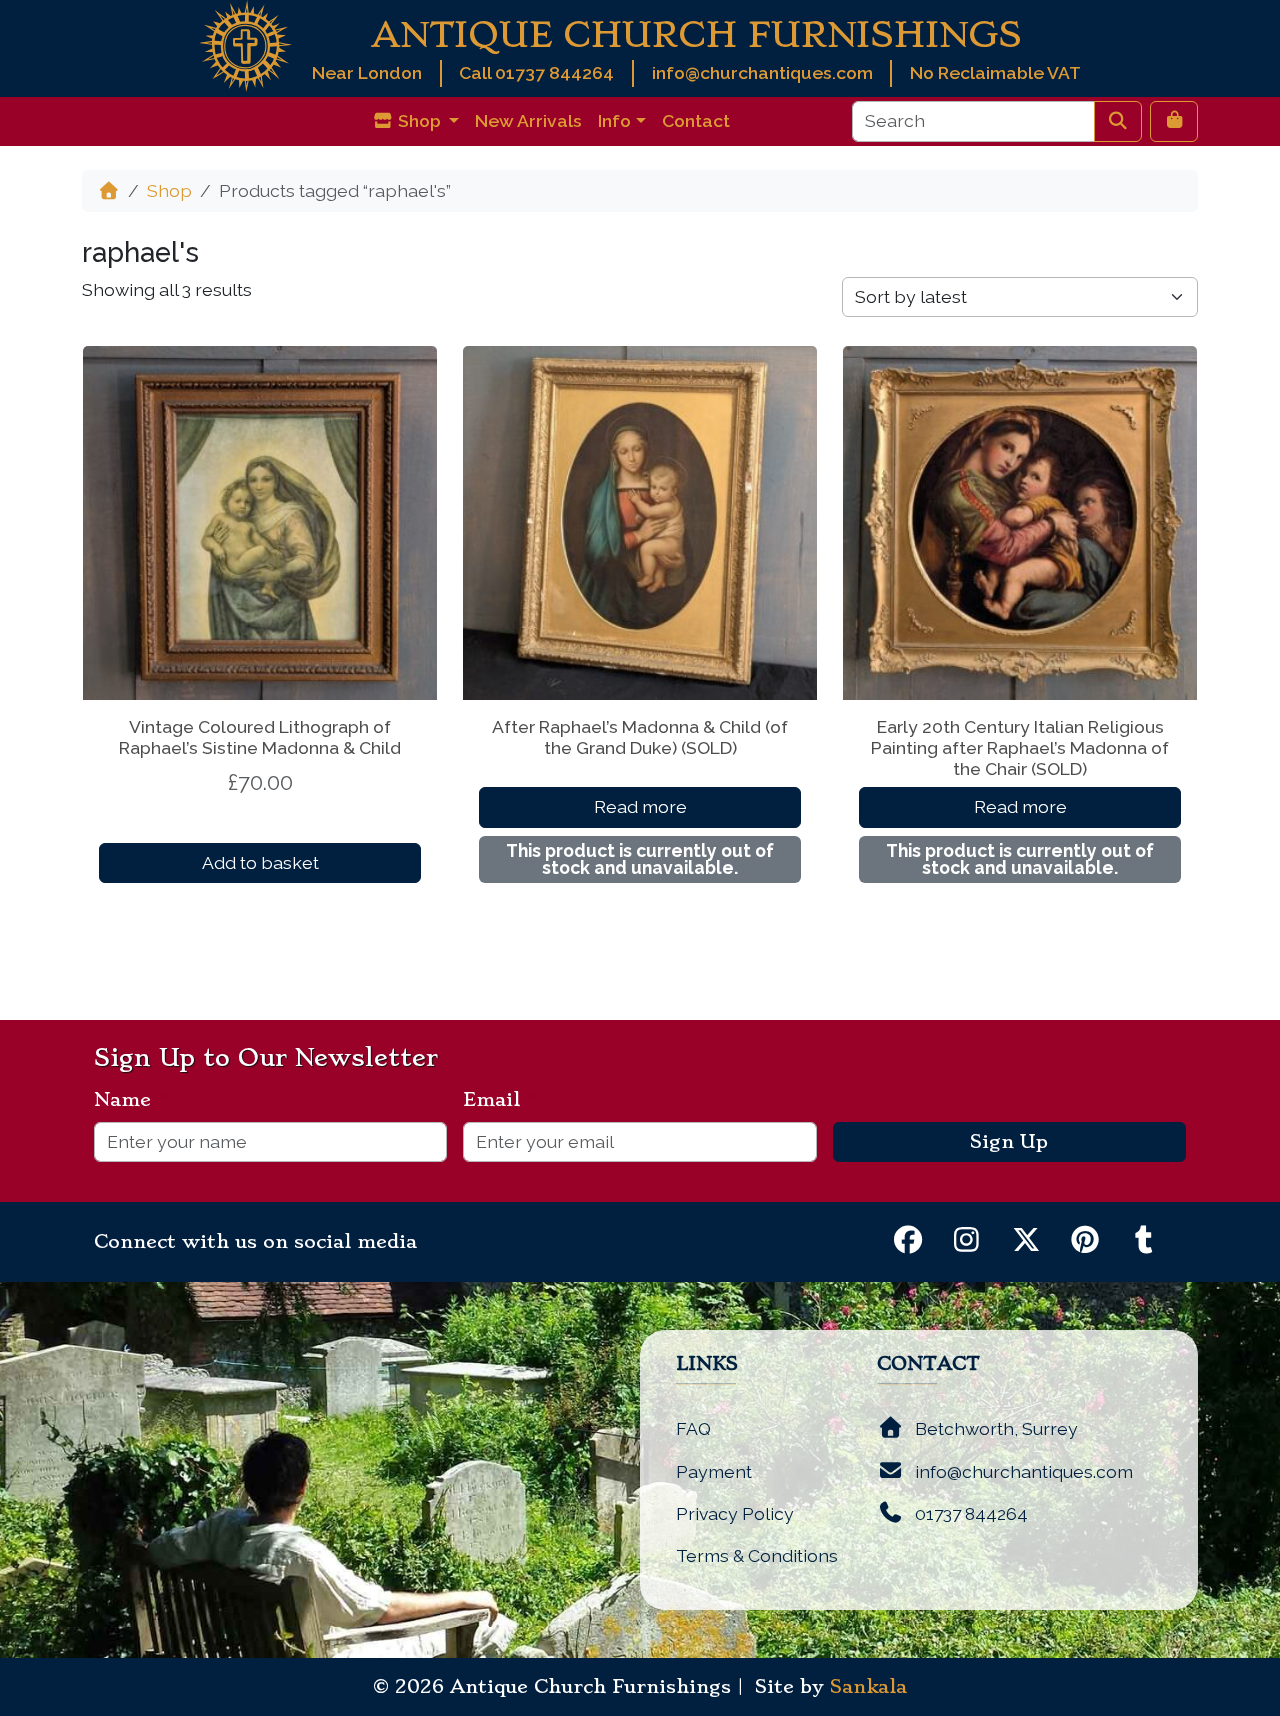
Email (499, 1100)
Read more (640, 806)
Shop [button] (419, 120)
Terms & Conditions (757, 1555)
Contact (696, 120)
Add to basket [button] (260, 862)
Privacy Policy (735, 1513)
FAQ (693, 1428)
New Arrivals (528, 120)
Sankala (868, 1687)
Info (614, 120)
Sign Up (1009, 1142)
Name (130, 1100)
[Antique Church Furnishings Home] (245, 44)
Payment (714, 1471)
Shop (169, 190)
